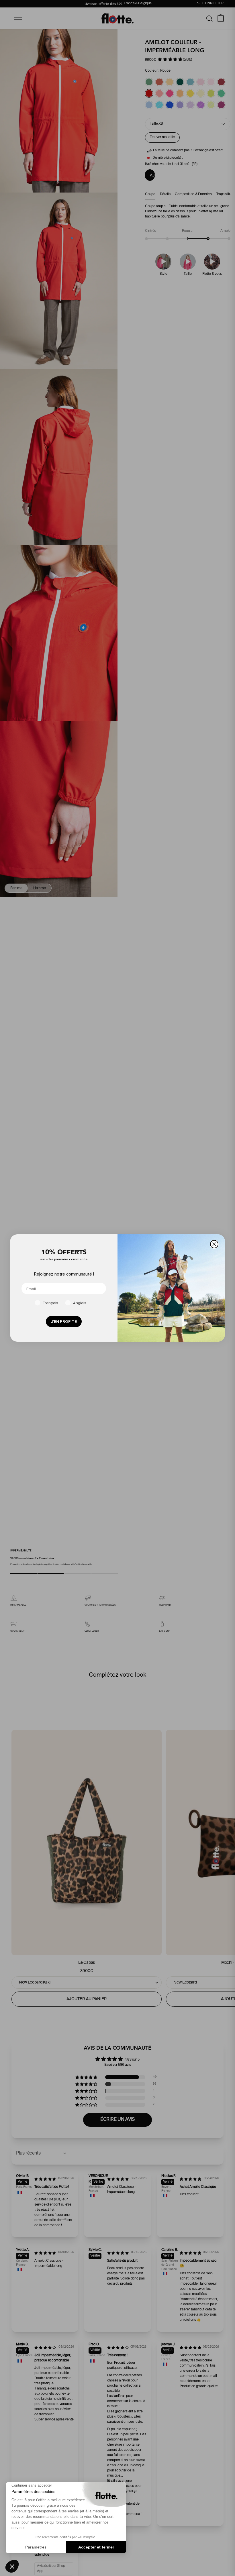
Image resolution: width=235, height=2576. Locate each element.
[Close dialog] (214, 1244)
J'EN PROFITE (64, 1322)
